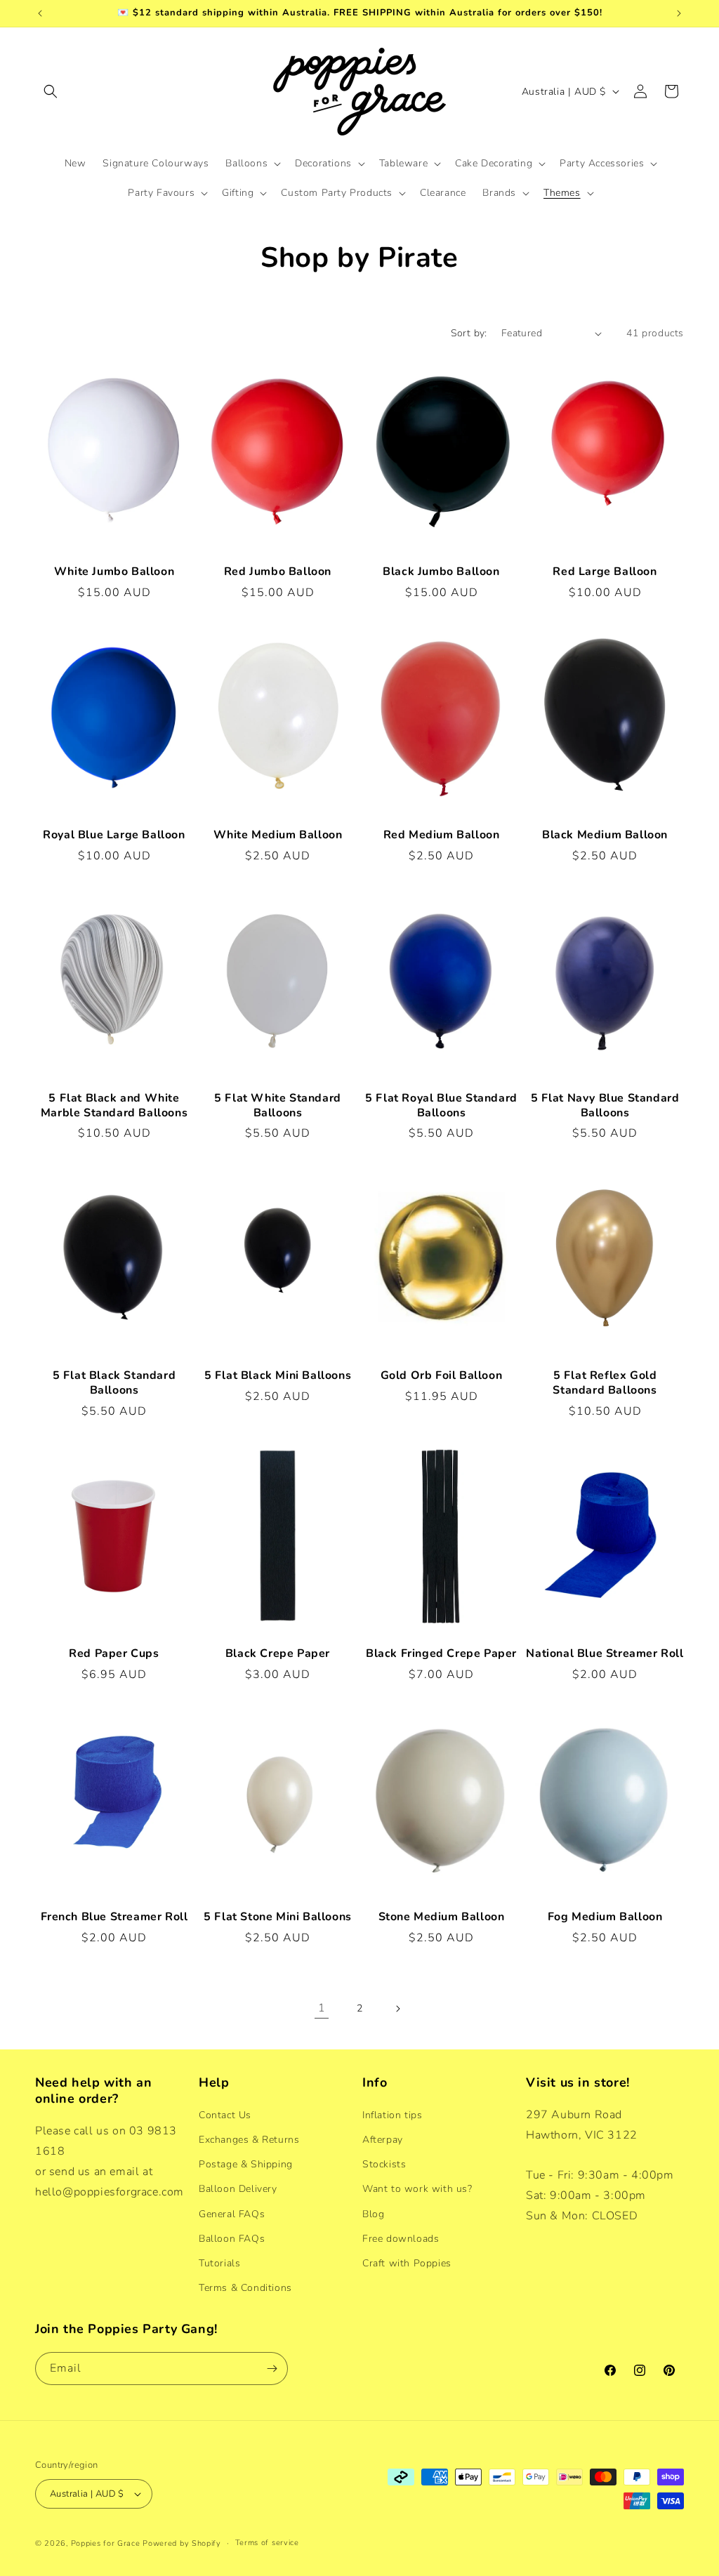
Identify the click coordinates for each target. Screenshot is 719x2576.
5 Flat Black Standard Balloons (114, 1383)
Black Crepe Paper (278, 1654)
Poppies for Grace (106, 2543)
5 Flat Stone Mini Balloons (278, 1917)
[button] (51, 91)
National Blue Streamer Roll (605, 1654)
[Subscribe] (272, 2369)
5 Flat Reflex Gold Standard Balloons (605, 1383)
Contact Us (225, 2115)
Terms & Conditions (245, 2288)
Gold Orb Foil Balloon (442, 1376)
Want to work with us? (417, 2189)
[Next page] (397, 2009)
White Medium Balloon (278, 835)
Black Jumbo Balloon (441, 572)
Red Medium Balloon (442, 835)
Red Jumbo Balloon (278, 572)
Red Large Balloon (605, 572)
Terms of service (267, 2543)
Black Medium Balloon (605, 835)
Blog (373, 2214)
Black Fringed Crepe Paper (441, 1654)
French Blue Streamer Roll (114, 1917)
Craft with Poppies (407, 2263)
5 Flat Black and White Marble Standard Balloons (114, 1106)
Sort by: (469, 333)
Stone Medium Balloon (442, 1917)
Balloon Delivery (238, 2189)
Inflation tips (392, 2115)
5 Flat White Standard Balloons (278, 1106)
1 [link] (322, 2008)
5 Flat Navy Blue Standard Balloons (605, 1106)
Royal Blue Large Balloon (114, 835)
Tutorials (219, 2263)
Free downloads (401, 2239)
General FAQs (232, 2214)
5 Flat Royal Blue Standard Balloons (441, 1106)
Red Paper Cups (114, 1654)
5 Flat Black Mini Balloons (278, 1376)
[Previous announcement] (40, 13)
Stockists (384, 2164)
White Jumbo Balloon (114, 572)
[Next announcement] (679, 13)
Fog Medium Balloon (605, 1917)
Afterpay (383, 2140)
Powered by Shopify (182, 2543)
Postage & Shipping (246, 2164)
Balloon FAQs (232, 2239)
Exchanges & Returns (249, 2140)
